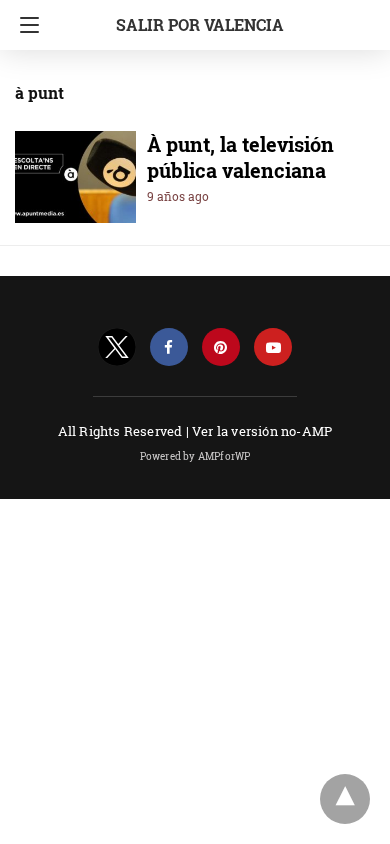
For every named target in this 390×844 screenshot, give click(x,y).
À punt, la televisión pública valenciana (240, 157)
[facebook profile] (169, 347)
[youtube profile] (273, 347)
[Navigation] (24, 25)
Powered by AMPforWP (195, 456)
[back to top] (345, 799)
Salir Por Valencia (200, 24)
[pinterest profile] (221, 347)
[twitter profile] (117, 347)
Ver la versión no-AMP (262, 431)
